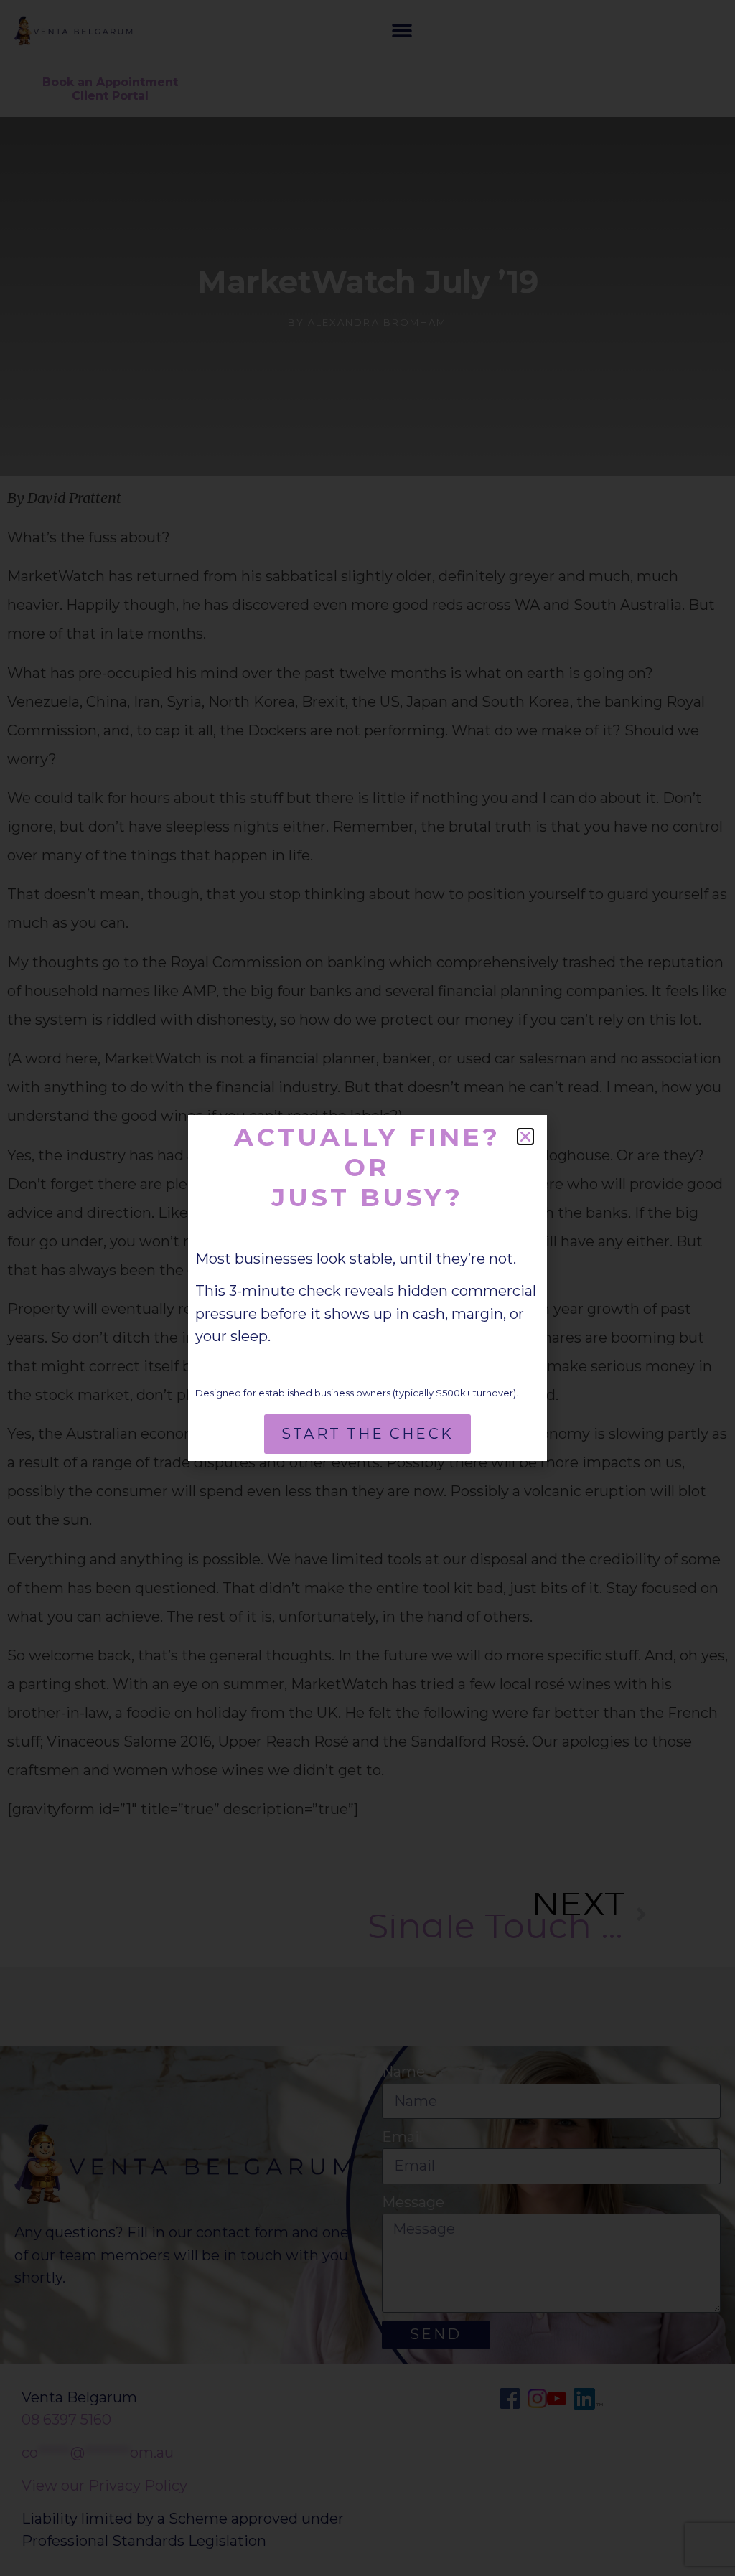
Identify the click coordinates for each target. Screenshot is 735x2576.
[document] (367, 1288)
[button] (525, 1137)
